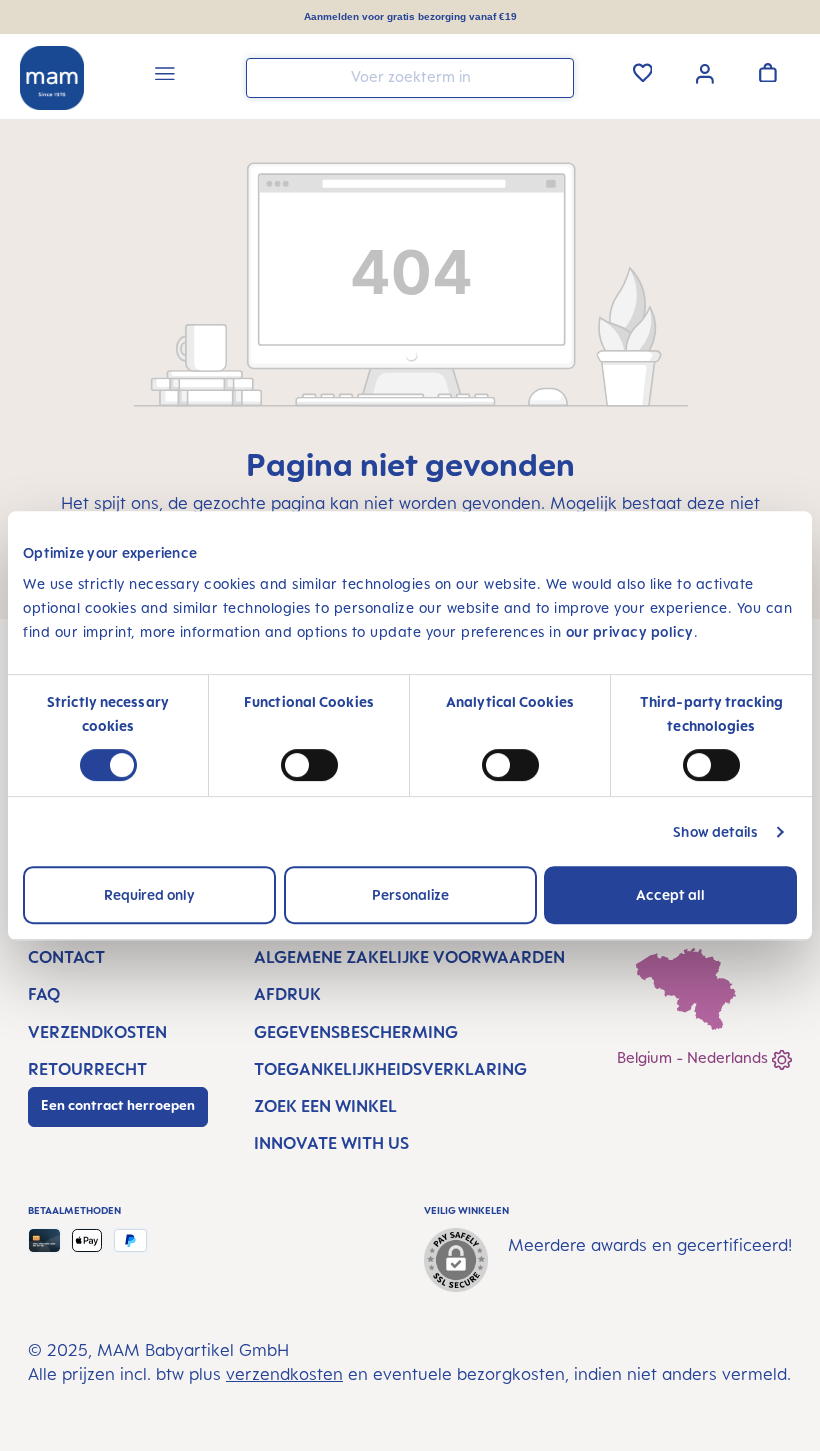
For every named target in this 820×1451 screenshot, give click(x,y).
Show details (715, 831)
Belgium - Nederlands (694, 1057)
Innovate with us (331, 1143)
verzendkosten (284, 1374)
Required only (149, 894)
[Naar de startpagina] (52, 78)
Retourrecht (87, 1069)
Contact (66, 957)
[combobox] (410, 78)
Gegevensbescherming (356, 1032)
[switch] (309, 765)
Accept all (670, 894)
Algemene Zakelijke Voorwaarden (409, 957)
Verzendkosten (97, 1032)
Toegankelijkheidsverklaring (390, 1069)
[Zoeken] (554, 76)
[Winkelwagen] (768, 72)
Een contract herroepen (118, 1105)
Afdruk (287, 994)
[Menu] (165, 76)
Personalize (410, 894)
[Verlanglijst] (643, 72)
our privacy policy (630, 631)
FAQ (44, 994)
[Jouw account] (705, 72)
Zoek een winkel (325, 1106)
